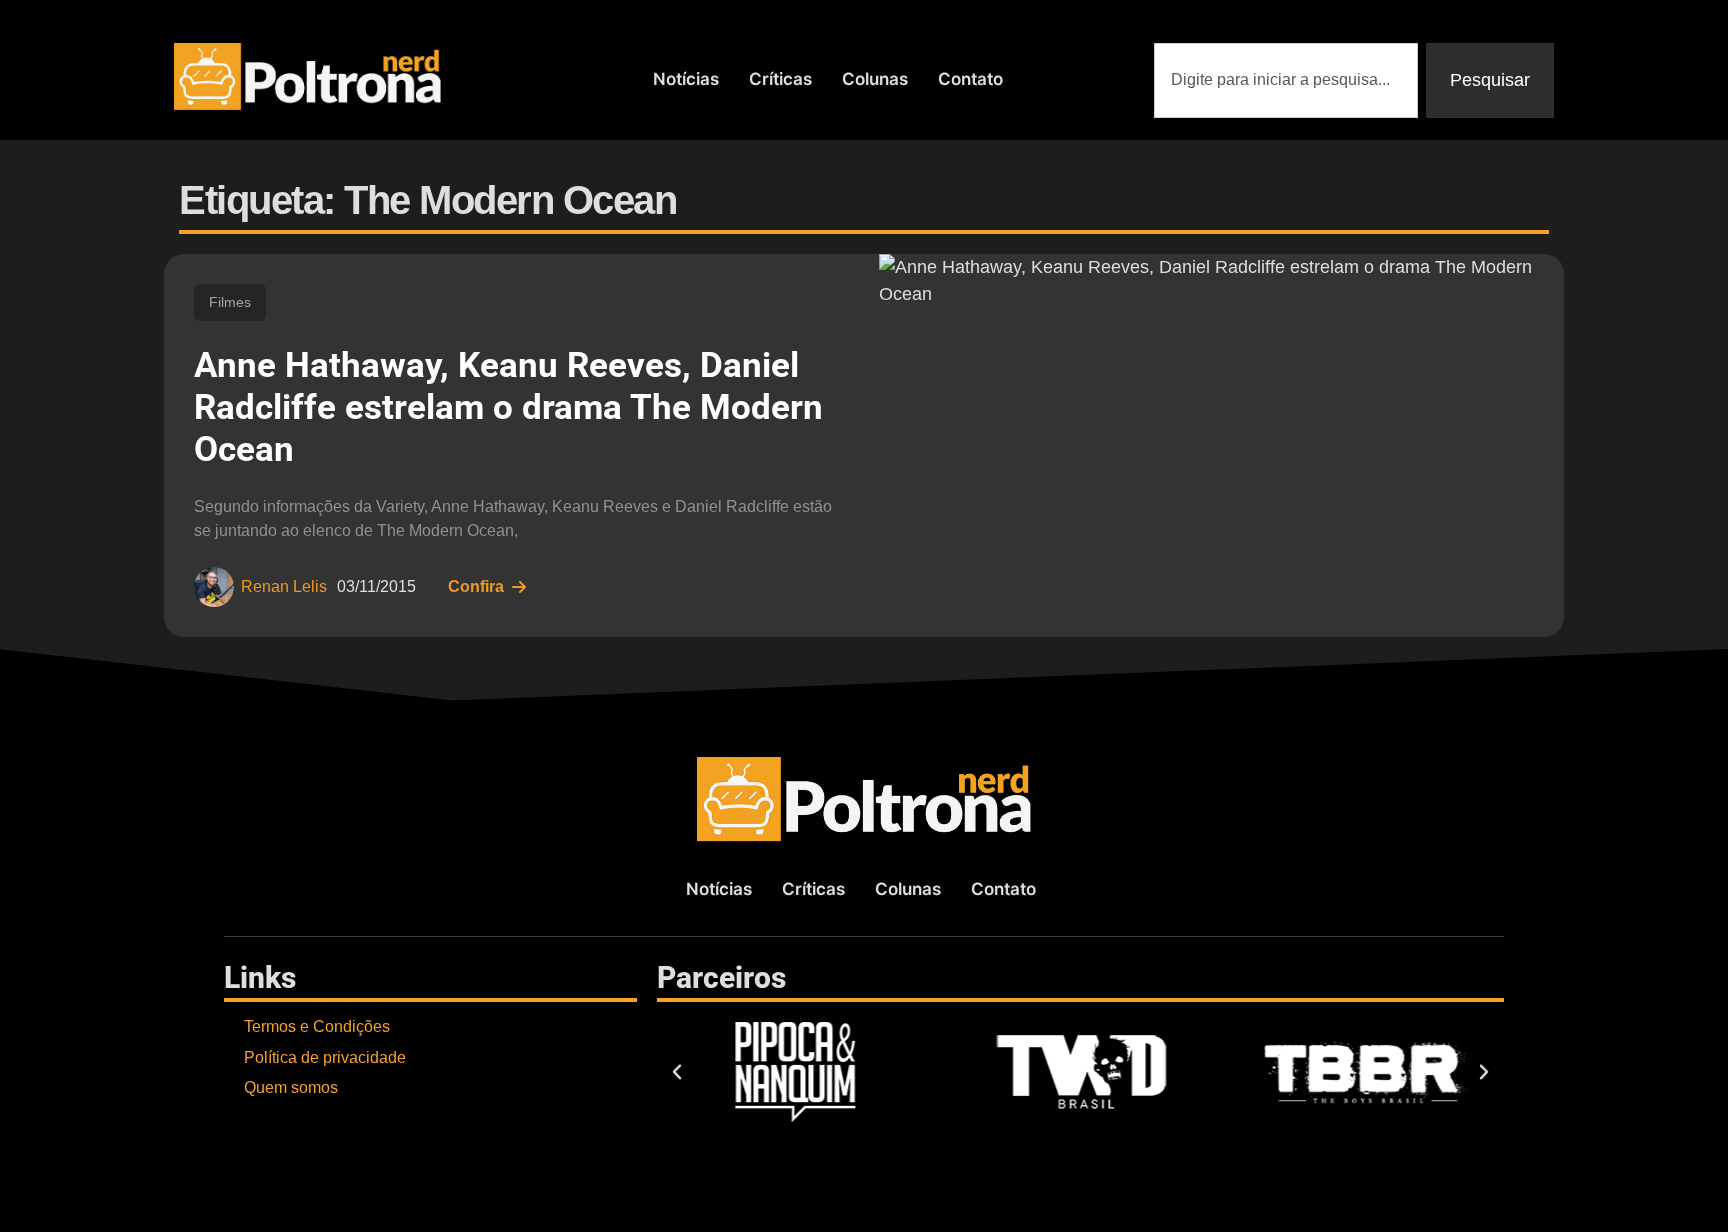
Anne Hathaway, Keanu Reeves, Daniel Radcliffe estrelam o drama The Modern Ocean (508, 407)
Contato (970, 79)
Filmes (230, 302)
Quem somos (291, 1087)
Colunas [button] (875, 79)
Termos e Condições (317, 1026)
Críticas (780, 79)
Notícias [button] (686, 79)
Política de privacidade (325, 1057)
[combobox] (1286, 80)
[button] (677, 1072)
